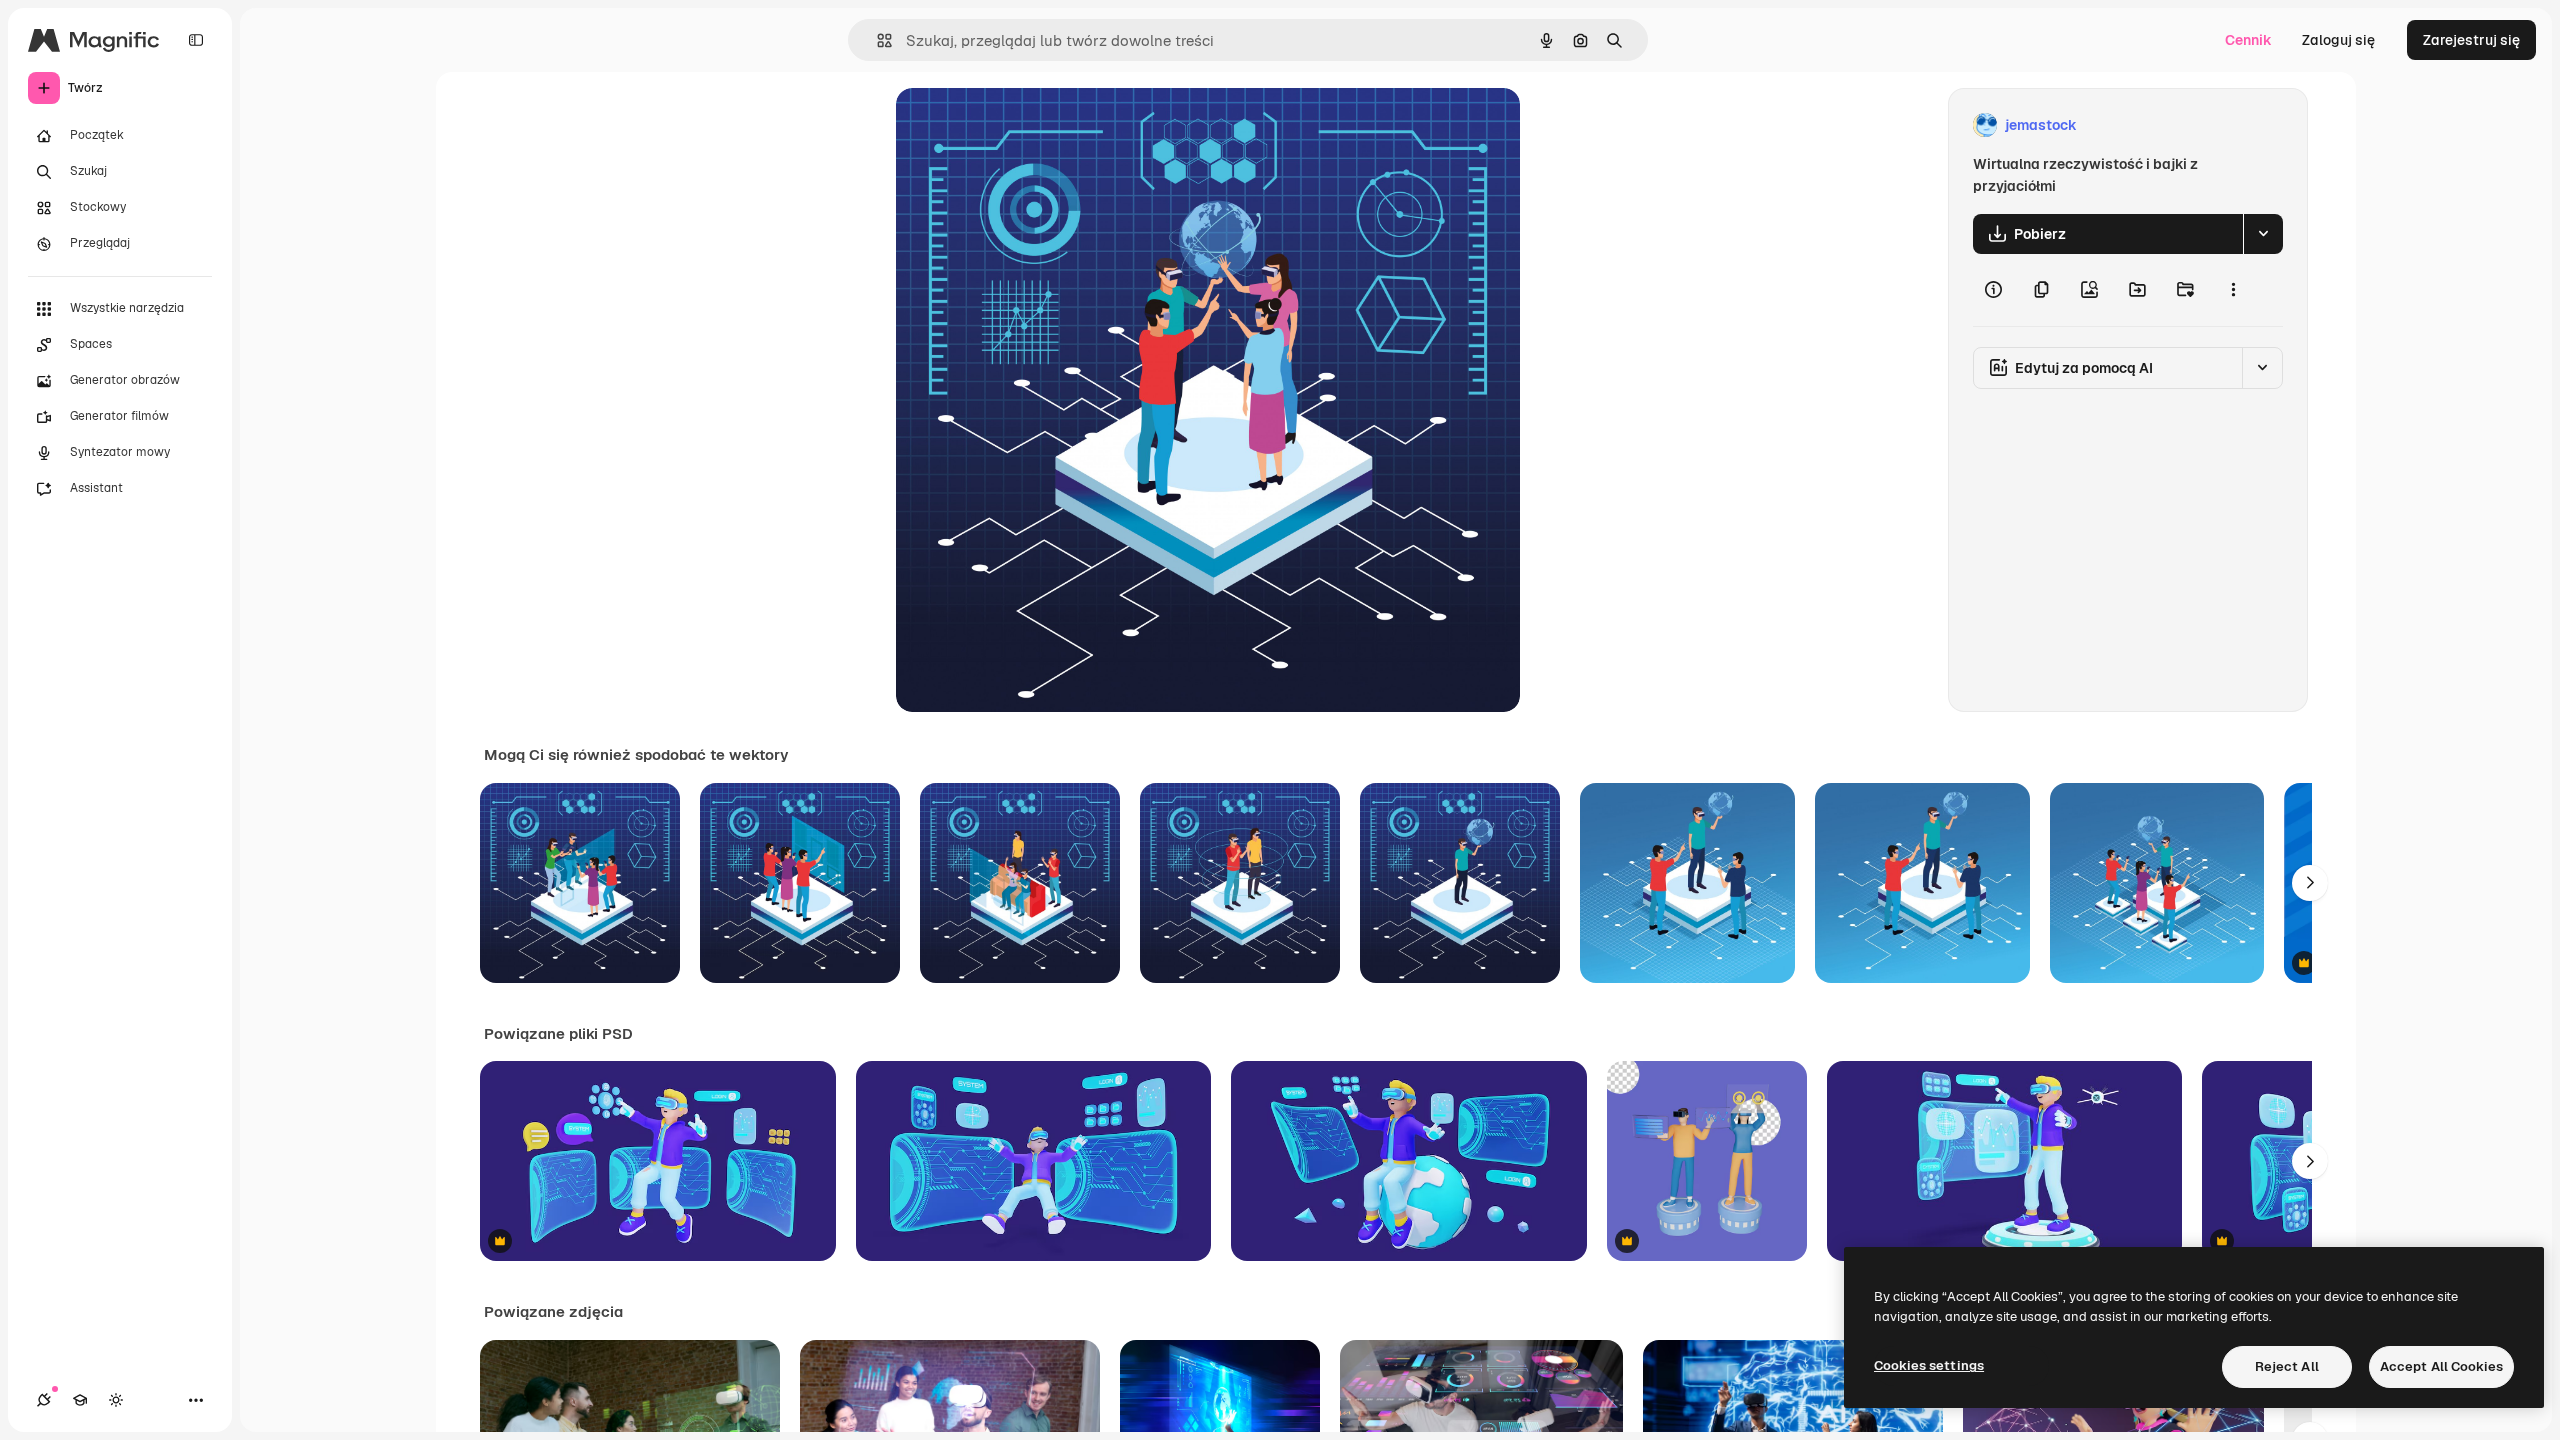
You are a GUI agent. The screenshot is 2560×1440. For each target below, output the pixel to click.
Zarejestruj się (2471, 40)
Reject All (2287, 1366)
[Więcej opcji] (2233, 290)
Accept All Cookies (2441, 1366)
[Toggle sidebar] (196, 40)
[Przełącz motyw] (116, 1400)
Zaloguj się (2338, 40)
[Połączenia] (44, 1400)
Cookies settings (1929, 1365)
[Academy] (80, 1400)
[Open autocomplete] (876, 40)
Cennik (2248, 40)
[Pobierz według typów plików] (2263, 234)
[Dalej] (2310, 883)
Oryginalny (1034, 125)
